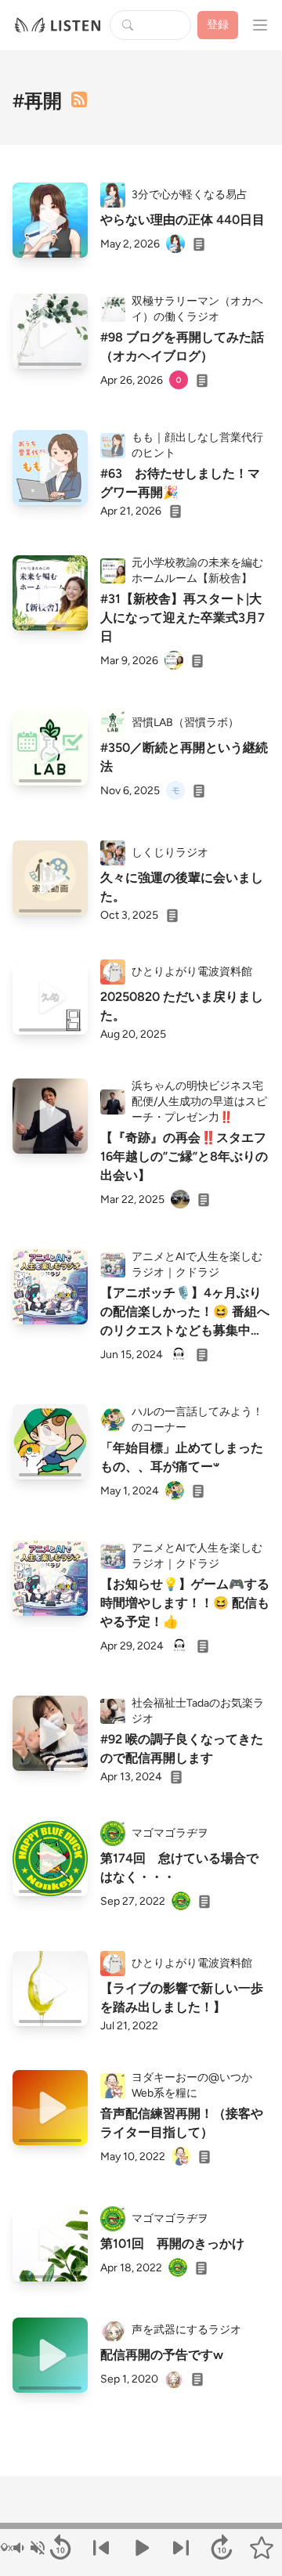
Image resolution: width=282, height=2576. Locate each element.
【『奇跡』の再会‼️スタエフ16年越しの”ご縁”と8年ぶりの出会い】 (184, 1156)
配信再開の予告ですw (162, 2355)
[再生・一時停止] (141, 2548)
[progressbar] (141, 2526)
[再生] (50, 220)
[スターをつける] (262, 2548)
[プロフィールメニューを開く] (260, 25)
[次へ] (181, 2548)
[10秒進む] (221, 2548)
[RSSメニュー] (79, 99)
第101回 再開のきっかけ (172, 2244)
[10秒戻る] (60, 2548)
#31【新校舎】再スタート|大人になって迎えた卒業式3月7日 (183, 618)
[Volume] (28, 2548)
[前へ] (101, 2548)
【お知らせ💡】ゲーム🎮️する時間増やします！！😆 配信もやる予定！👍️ (185, 1603)
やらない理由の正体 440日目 (183, 220)
